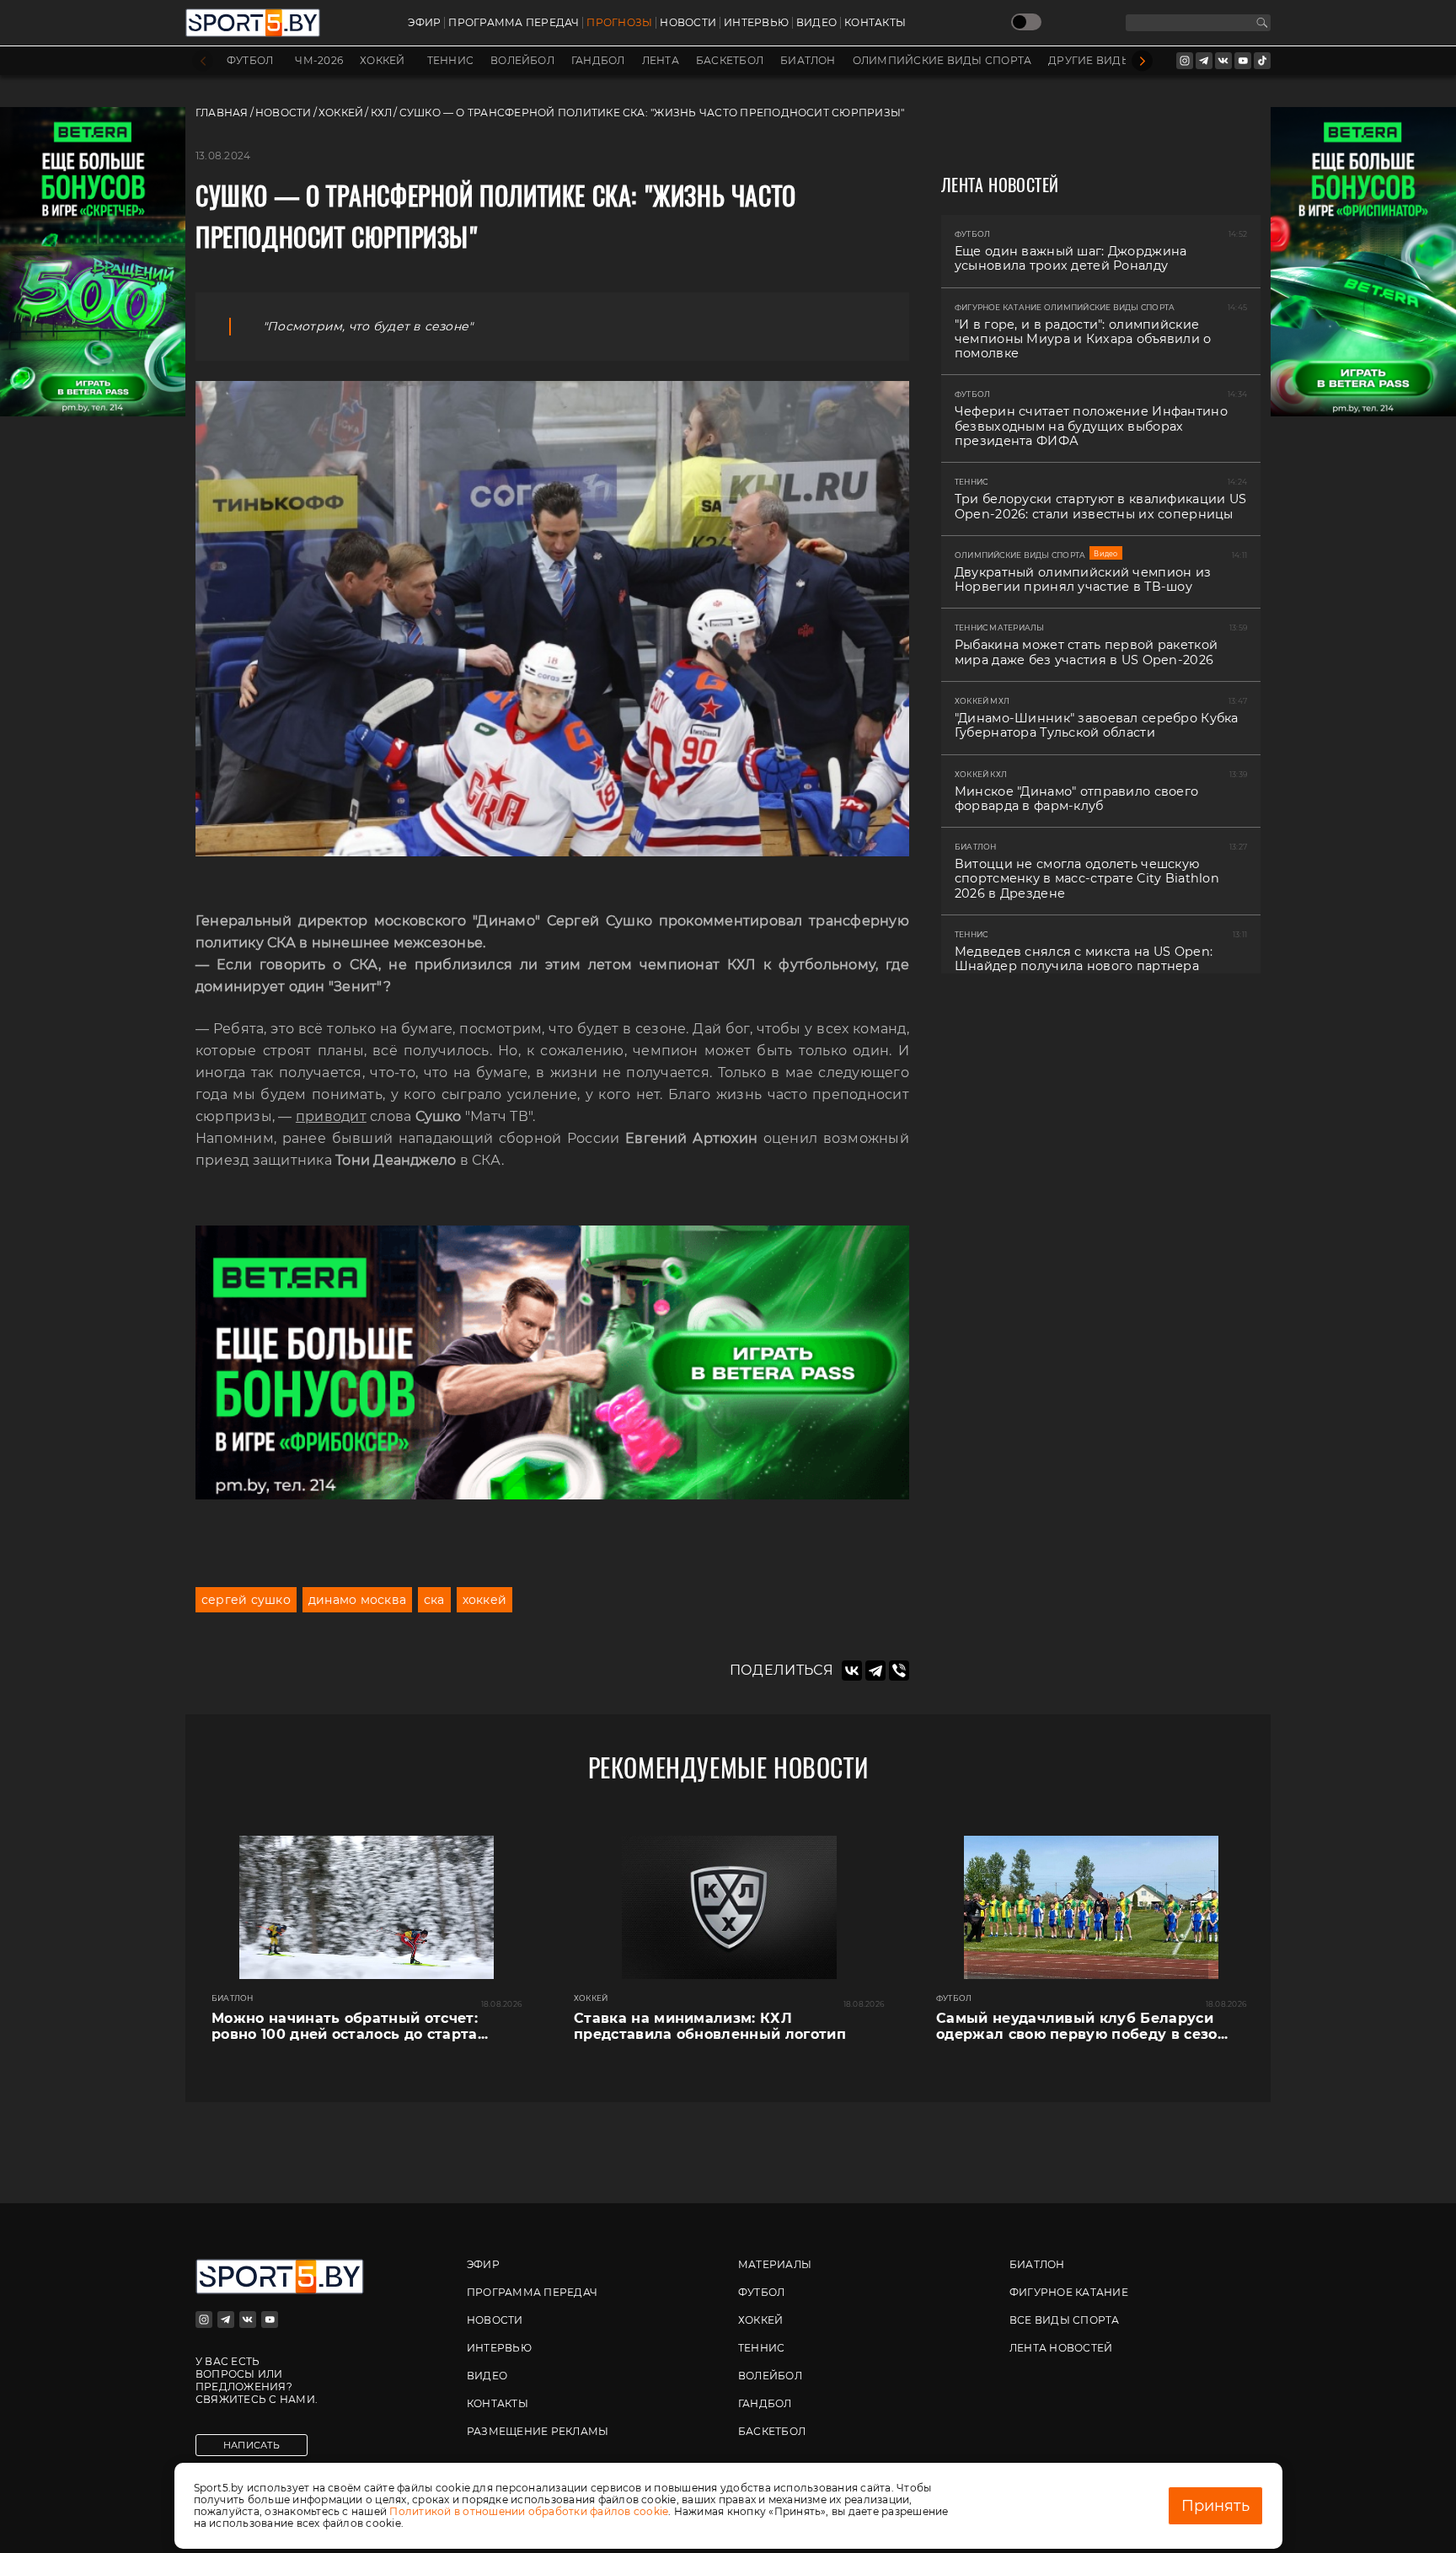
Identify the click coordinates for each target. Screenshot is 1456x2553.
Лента (661, 61)
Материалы (775, 2264)
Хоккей (382, 61)
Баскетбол (730, 61)
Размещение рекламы (538, 2431)
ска (434, 1600)
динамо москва (357, 1600)
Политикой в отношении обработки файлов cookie (529, 2511)
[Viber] (899, 1671)
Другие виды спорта (1114, 61)
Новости (688, 23)
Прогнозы (619, 23)
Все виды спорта (1065, 2320)
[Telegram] (875, 1671)
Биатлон (808, 61)
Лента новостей (1061, 2348)
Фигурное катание (1069, 2292)
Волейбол (522, 61)
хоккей (484, 1600)
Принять (1215, 2506)
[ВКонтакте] (852, 1671)
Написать (252, 2445)
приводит (331, 1116)
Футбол (250, 61)
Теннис (450, 61)
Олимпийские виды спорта (942, 61)
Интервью (756, 23)
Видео (816, 23)
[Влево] (203, 61)
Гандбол (598, 61)
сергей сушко (246, 1600)
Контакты (875, 23)
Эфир (424, 23)
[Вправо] (1142, 61)
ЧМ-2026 (319, 61)
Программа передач (514, 23)
